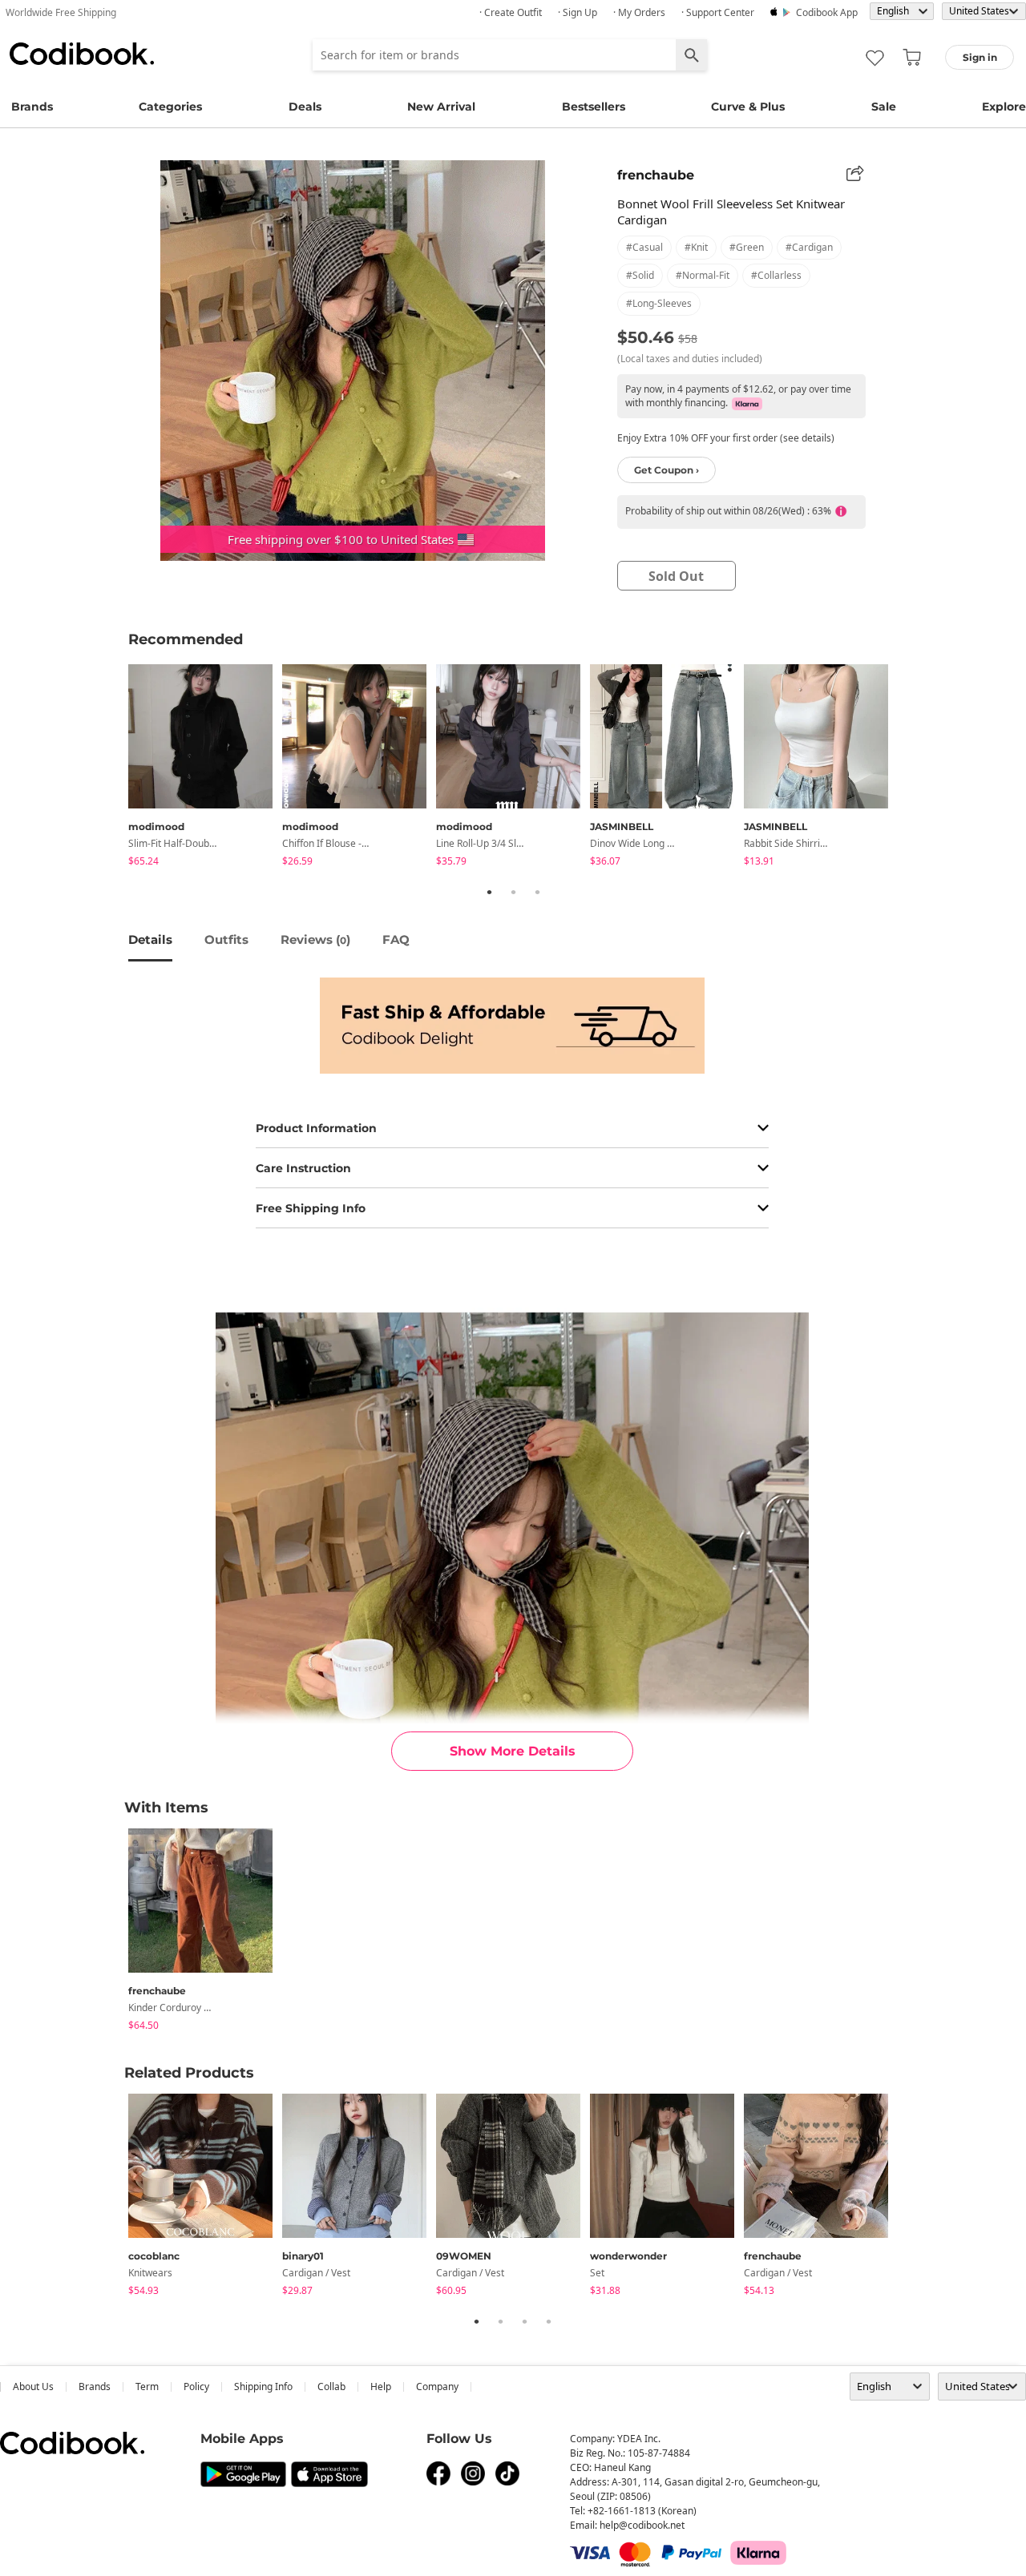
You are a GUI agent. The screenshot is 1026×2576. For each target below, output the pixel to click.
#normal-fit (703, 275)
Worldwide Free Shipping (61, 12)
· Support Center (718, 12)
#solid (640, 275)
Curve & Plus (748, 107)
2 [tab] (513, 892)
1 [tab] (489, 892)
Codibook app (827, 12)
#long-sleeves (659, 303)
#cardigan (809, 247)
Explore (1004, 107)
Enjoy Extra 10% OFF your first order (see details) (726, 438)
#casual (644, 247)
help (381, 2387)
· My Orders (639, 12)
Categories (170, 107)
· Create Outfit (511, 12)
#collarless (776, 275)
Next (910, 768)
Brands (32, 107)
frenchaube (656, 175)
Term (147, 2387)
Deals (305, 107)
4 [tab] (548, 2321)
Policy (196, 2387)
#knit (696, 247)
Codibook (82, 54)
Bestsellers (594, 107)
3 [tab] (537, 892)
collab (331, 2387)
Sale (884, 107)
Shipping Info (263, 2387)
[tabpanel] (205, 768)
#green (747, 247)
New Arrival (441, 107)
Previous (116, 768)
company (437, 2387)
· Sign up (578, 12)
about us (33, 2387)
